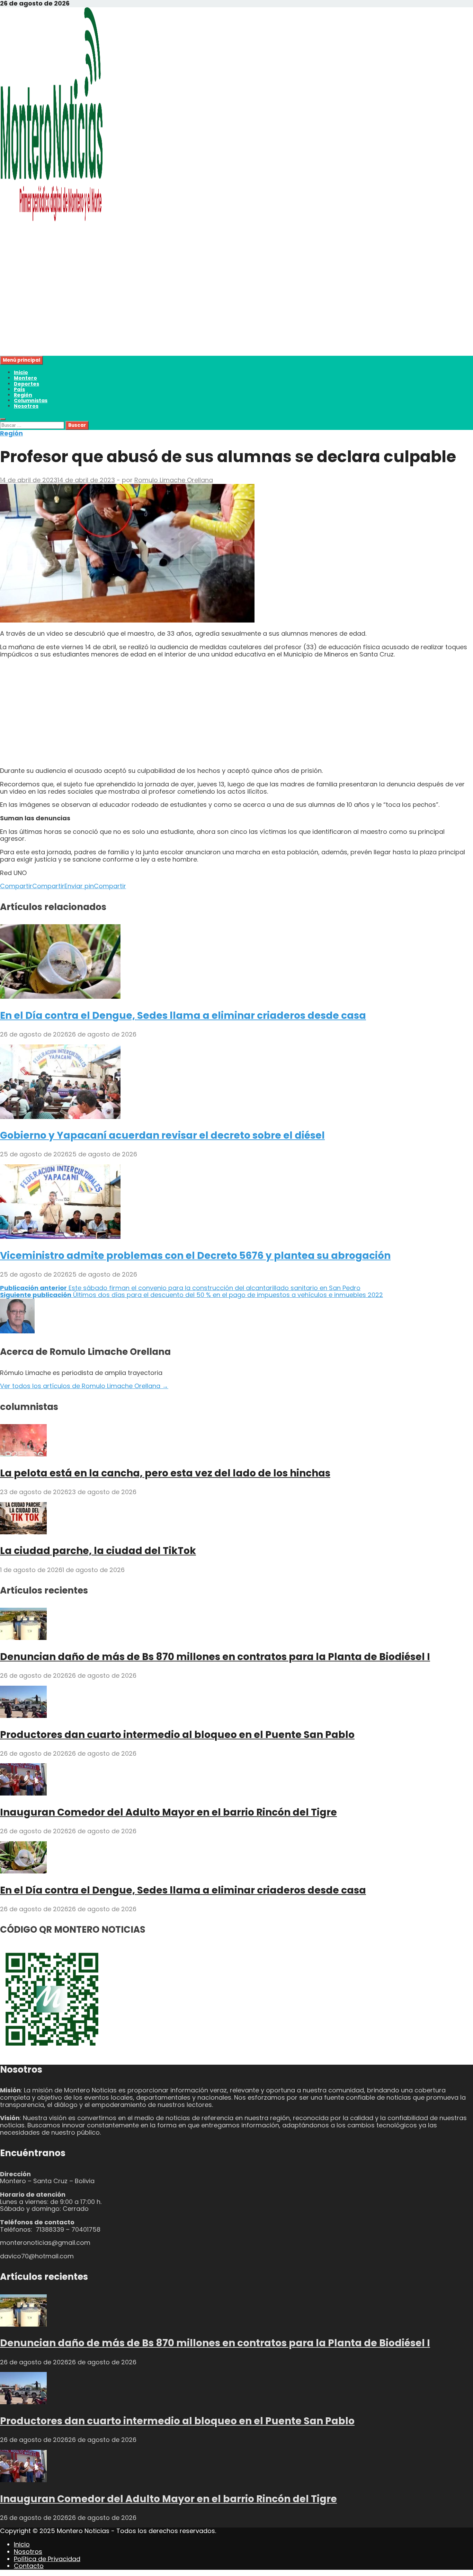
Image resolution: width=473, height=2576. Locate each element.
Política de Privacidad (47, 2559)
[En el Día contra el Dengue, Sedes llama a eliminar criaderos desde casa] (60, 996)
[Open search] (3, 419)
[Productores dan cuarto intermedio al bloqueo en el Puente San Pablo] (23, 1716)
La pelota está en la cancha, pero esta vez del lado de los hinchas (165, 1473)
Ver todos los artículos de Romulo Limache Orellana (84, 1386)
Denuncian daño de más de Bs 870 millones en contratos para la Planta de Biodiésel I (215, 1657)
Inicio (21, 372)
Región (23, 395)
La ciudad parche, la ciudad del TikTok (98, 1551)
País (19, 389)
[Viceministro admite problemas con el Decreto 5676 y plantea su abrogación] (60, 1237)
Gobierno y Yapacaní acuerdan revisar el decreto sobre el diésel (162, 1135)
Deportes (26, 384)
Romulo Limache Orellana (174, 480)
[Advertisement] (208, 307)
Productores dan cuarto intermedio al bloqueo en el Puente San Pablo (177, 1735)
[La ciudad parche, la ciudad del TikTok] (23, 1532)
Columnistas (31, 400)
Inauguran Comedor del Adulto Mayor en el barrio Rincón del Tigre (168, 1812)
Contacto (29, 2566)
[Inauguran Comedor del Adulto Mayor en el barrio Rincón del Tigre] (23, 1793)
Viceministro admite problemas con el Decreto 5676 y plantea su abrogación (195, 1256)
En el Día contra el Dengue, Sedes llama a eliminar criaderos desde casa (183, 1016)
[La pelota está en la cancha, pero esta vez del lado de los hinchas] (23, 1454)
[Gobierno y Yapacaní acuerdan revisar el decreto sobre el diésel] (60, 1117)
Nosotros (26, 406)
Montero (25, 378)
